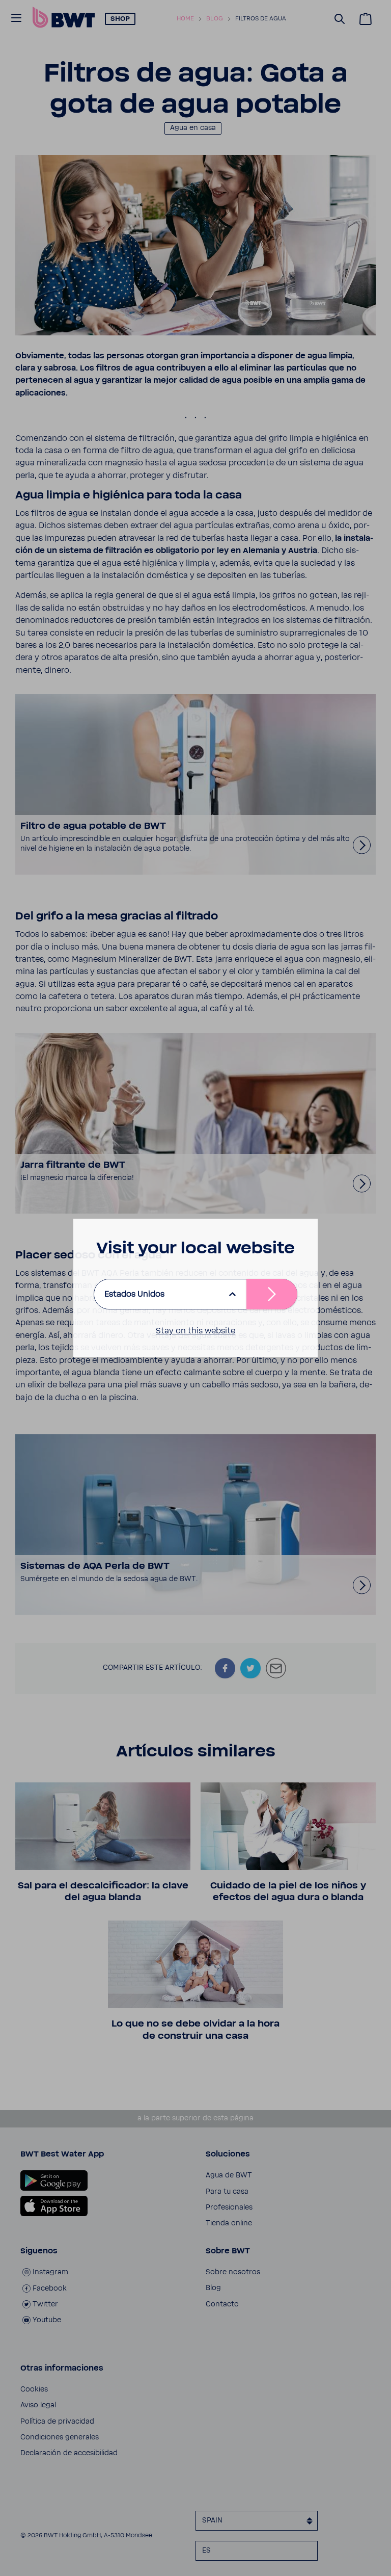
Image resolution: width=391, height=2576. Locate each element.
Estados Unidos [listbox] (134, 1294)
